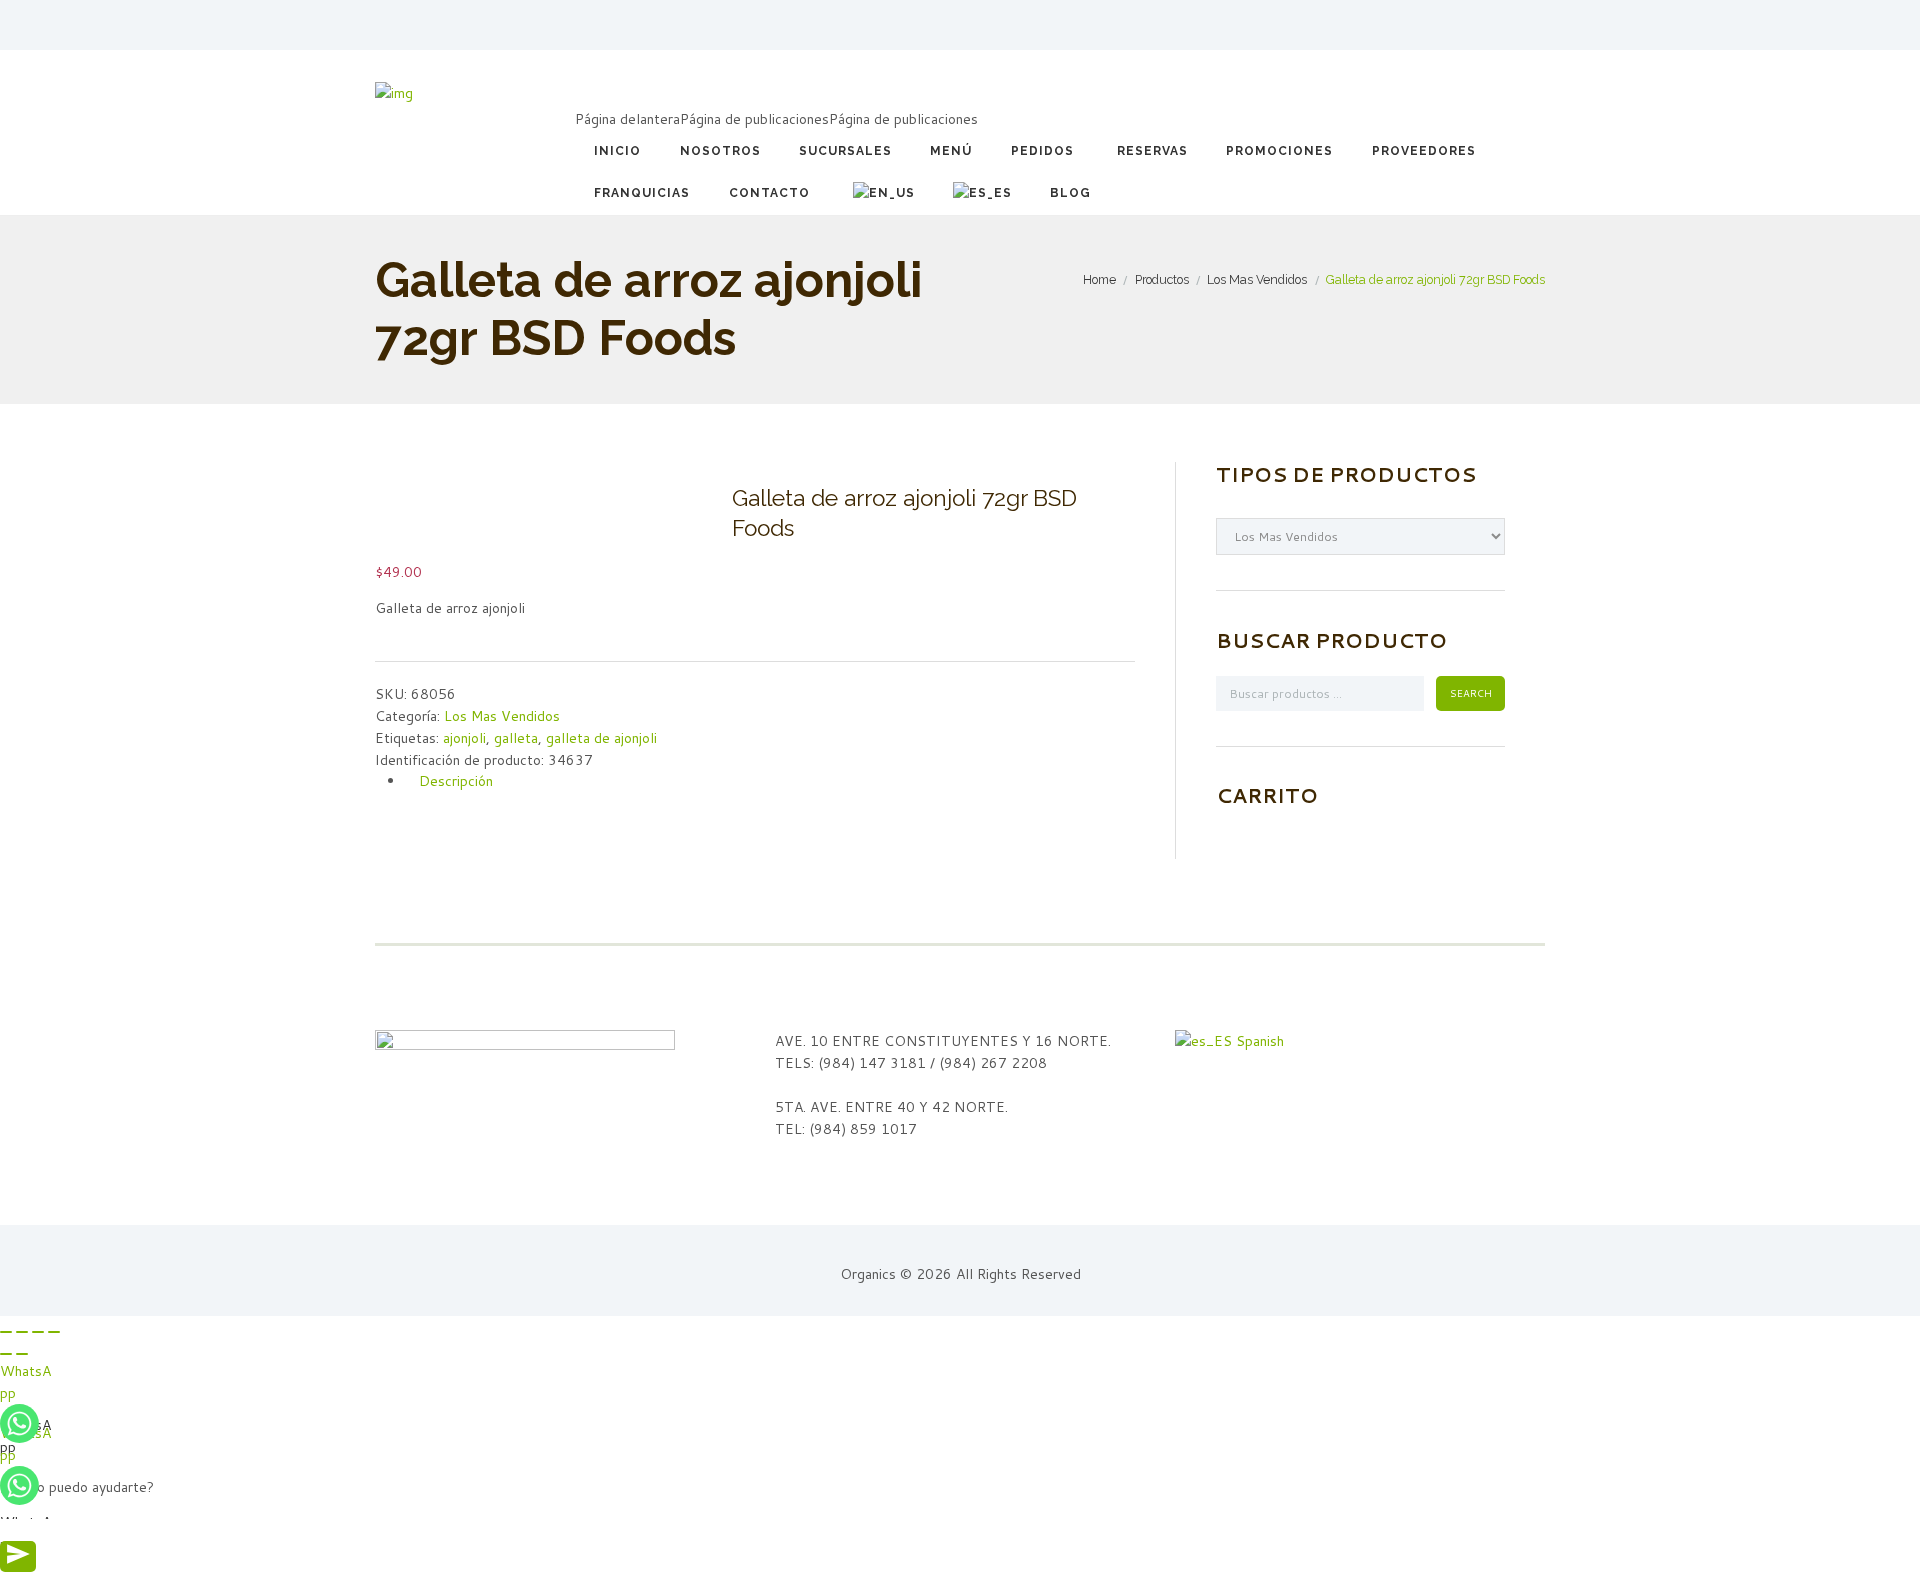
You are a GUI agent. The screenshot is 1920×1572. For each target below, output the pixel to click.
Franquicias (642, 193)
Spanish (1258, 1041)
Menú (951, 151)
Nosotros (720, 151)
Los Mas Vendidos (1257, 279)
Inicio (617, 151)
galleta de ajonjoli (601, 738)
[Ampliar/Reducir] (54, 1332)
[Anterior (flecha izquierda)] (6, 1354)
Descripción (456, 781)
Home (1099, 279)
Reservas (1152, 151)
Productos (1162, 279)
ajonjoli (464, 738)
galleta (516, 738)
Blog (1070, 193)
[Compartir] (22, 1332)
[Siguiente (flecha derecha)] (22, 1354)
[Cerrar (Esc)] (6, 1332)
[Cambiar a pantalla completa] (38, 1332)
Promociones (1279, 151)
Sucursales (845, 151)
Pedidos (1042, 151)
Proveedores (1424, 151)
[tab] (770, 781)
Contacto (769, 193)
